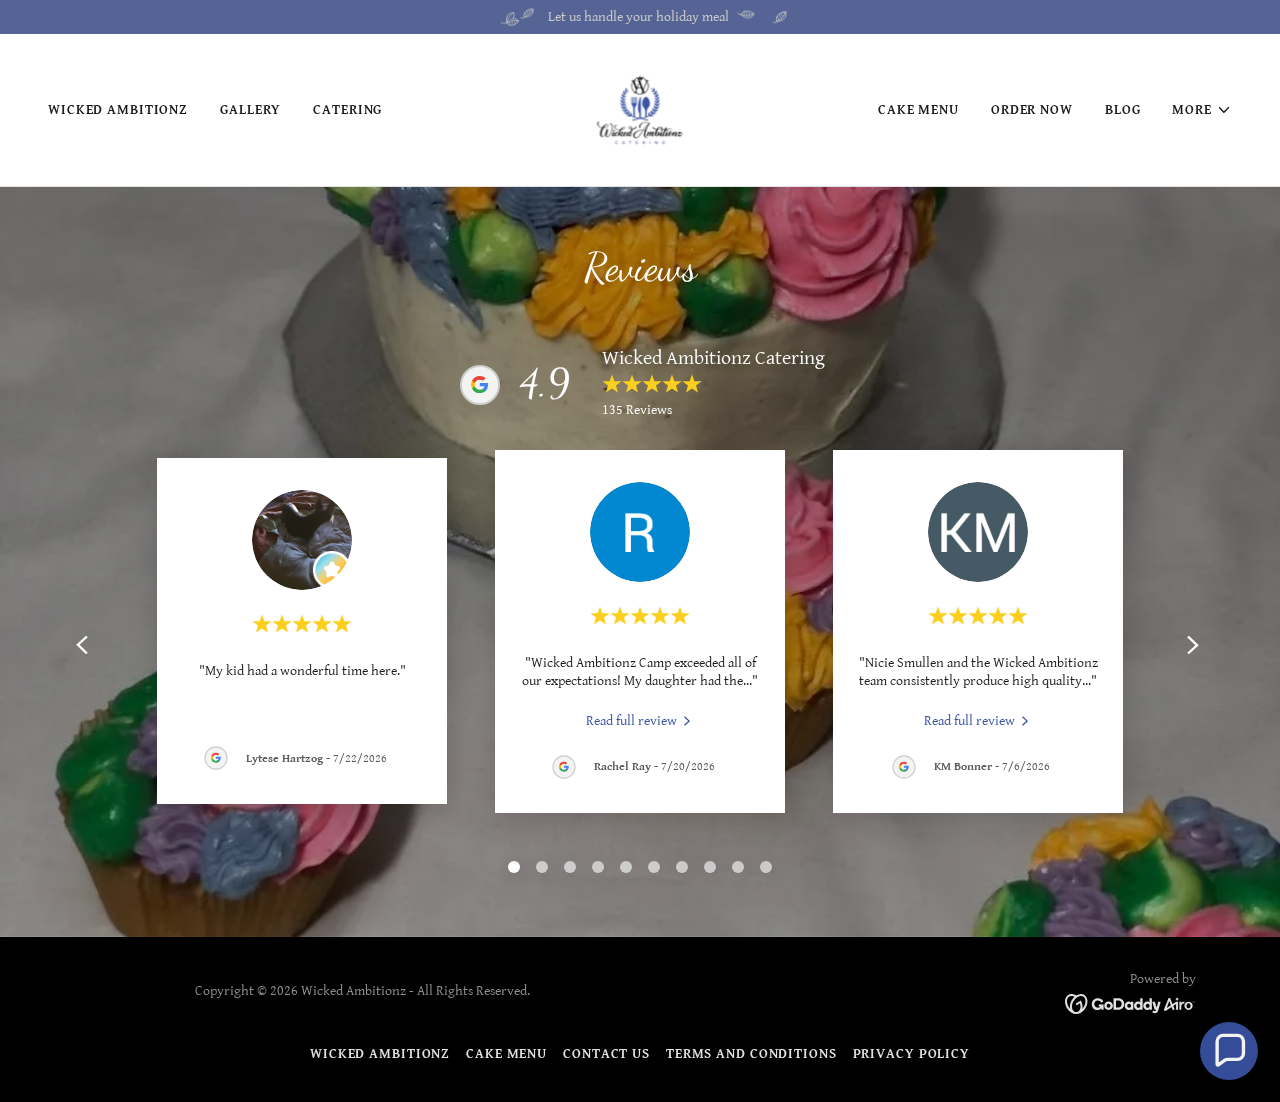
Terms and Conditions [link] (751, 1054)
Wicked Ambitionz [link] (118, 110)
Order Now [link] (1032, 110)
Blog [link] (1123, 110)
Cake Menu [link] (918, 110)
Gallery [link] (250, 110)
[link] (640, 109)
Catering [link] (347, 110)
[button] (1202, 110)
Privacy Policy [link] (911, 1054)
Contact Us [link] (606, 1054)
